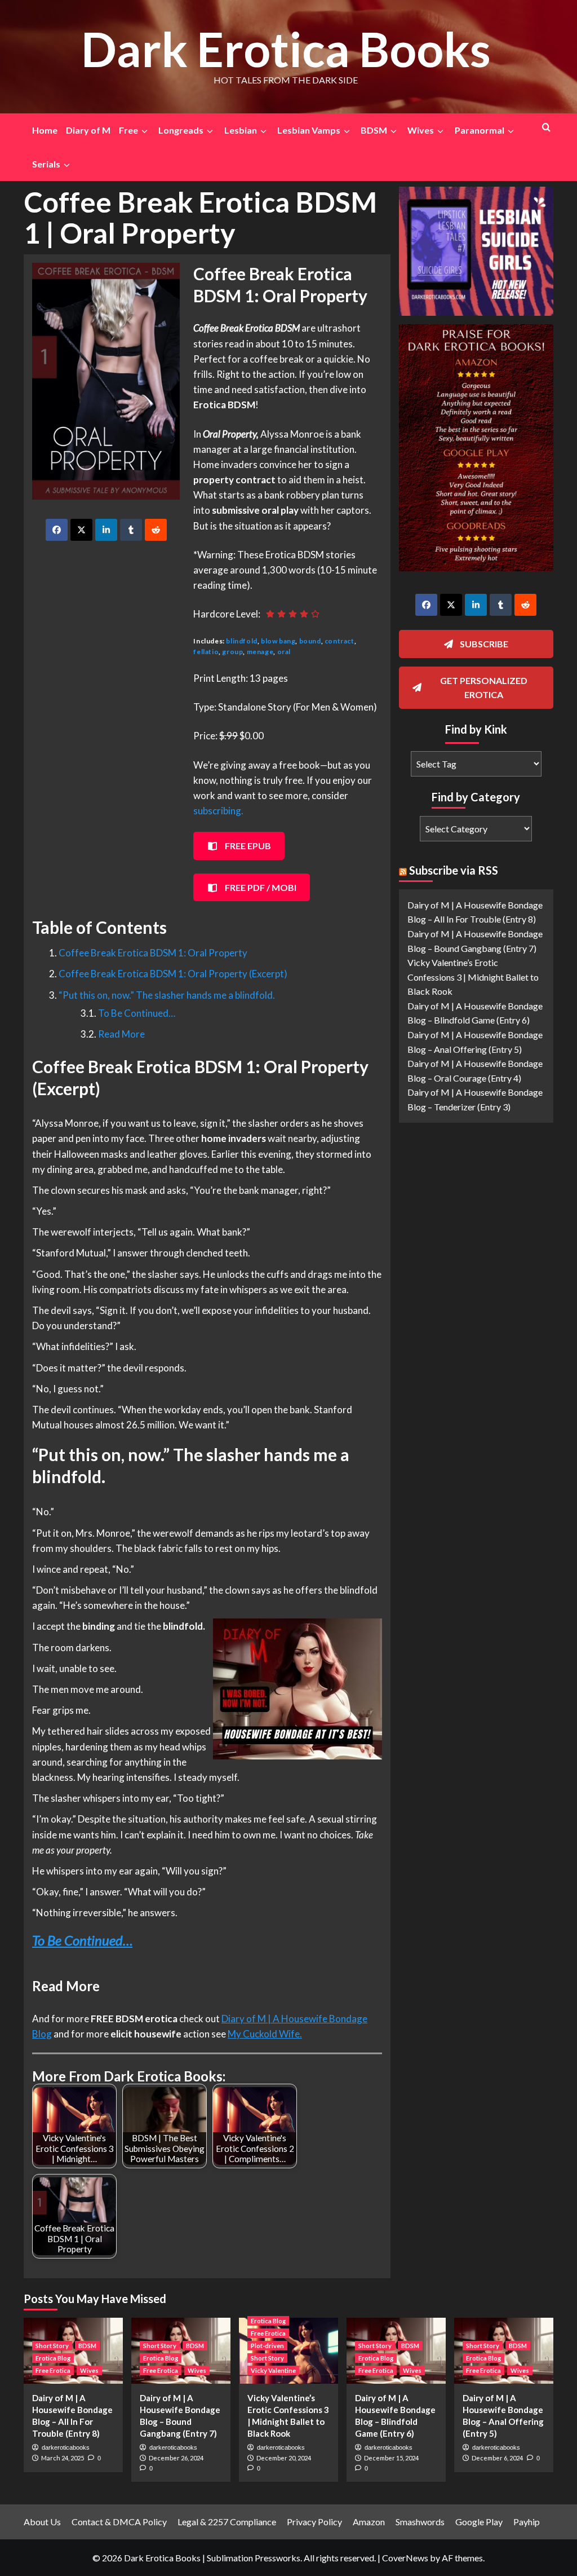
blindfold (241, 641)
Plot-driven (267, 2346)
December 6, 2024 (497, 2458)
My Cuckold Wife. (265, 2034)
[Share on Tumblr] (131, 530)
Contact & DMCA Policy (119, 2522)
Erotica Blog (53, 2358)
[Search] (546, 127)
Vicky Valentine (273, 2370)
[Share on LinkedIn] (106, 530)
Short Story (52, 2346)
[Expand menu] (144, 131)
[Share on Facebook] (57, 530)
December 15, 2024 (391, 2458)
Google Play (479, 2522)
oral (284, 652)
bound (310, 641)
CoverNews (405, 2558)
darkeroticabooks (66, 2447)
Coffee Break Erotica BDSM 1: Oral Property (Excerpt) (173, 974)
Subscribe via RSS (454, 870)
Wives (89, 2370)
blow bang (278, 641)
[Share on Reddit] (156, 530)
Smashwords (420, 2522)
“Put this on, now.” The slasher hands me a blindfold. (167, 995)
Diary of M (88, 130)
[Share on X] (81, 530)
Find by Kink (476, 729)
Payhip (527, 2522)
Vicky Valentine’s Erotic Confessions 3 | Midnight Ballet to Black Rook (473, 977)
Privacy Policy (314, 2522)
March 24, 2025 (63, 2458)
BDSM (87, 2346)
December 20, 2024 (284, 2458)
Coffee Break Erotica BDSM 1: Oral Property (153, 953)
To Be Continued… (137, 1013)
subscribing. (218, 811)
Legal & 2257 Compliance (227, 2522)
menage (260, 652)
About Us (42, 2522)
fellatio (206, 652)
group (232, 652)
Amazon (369, 2522)
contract (339, 641)
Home (45, 130)
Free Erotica (53, 2370)
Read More (121, 1034)
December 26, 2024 (176, 2458)
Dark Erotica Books (286, 49)
